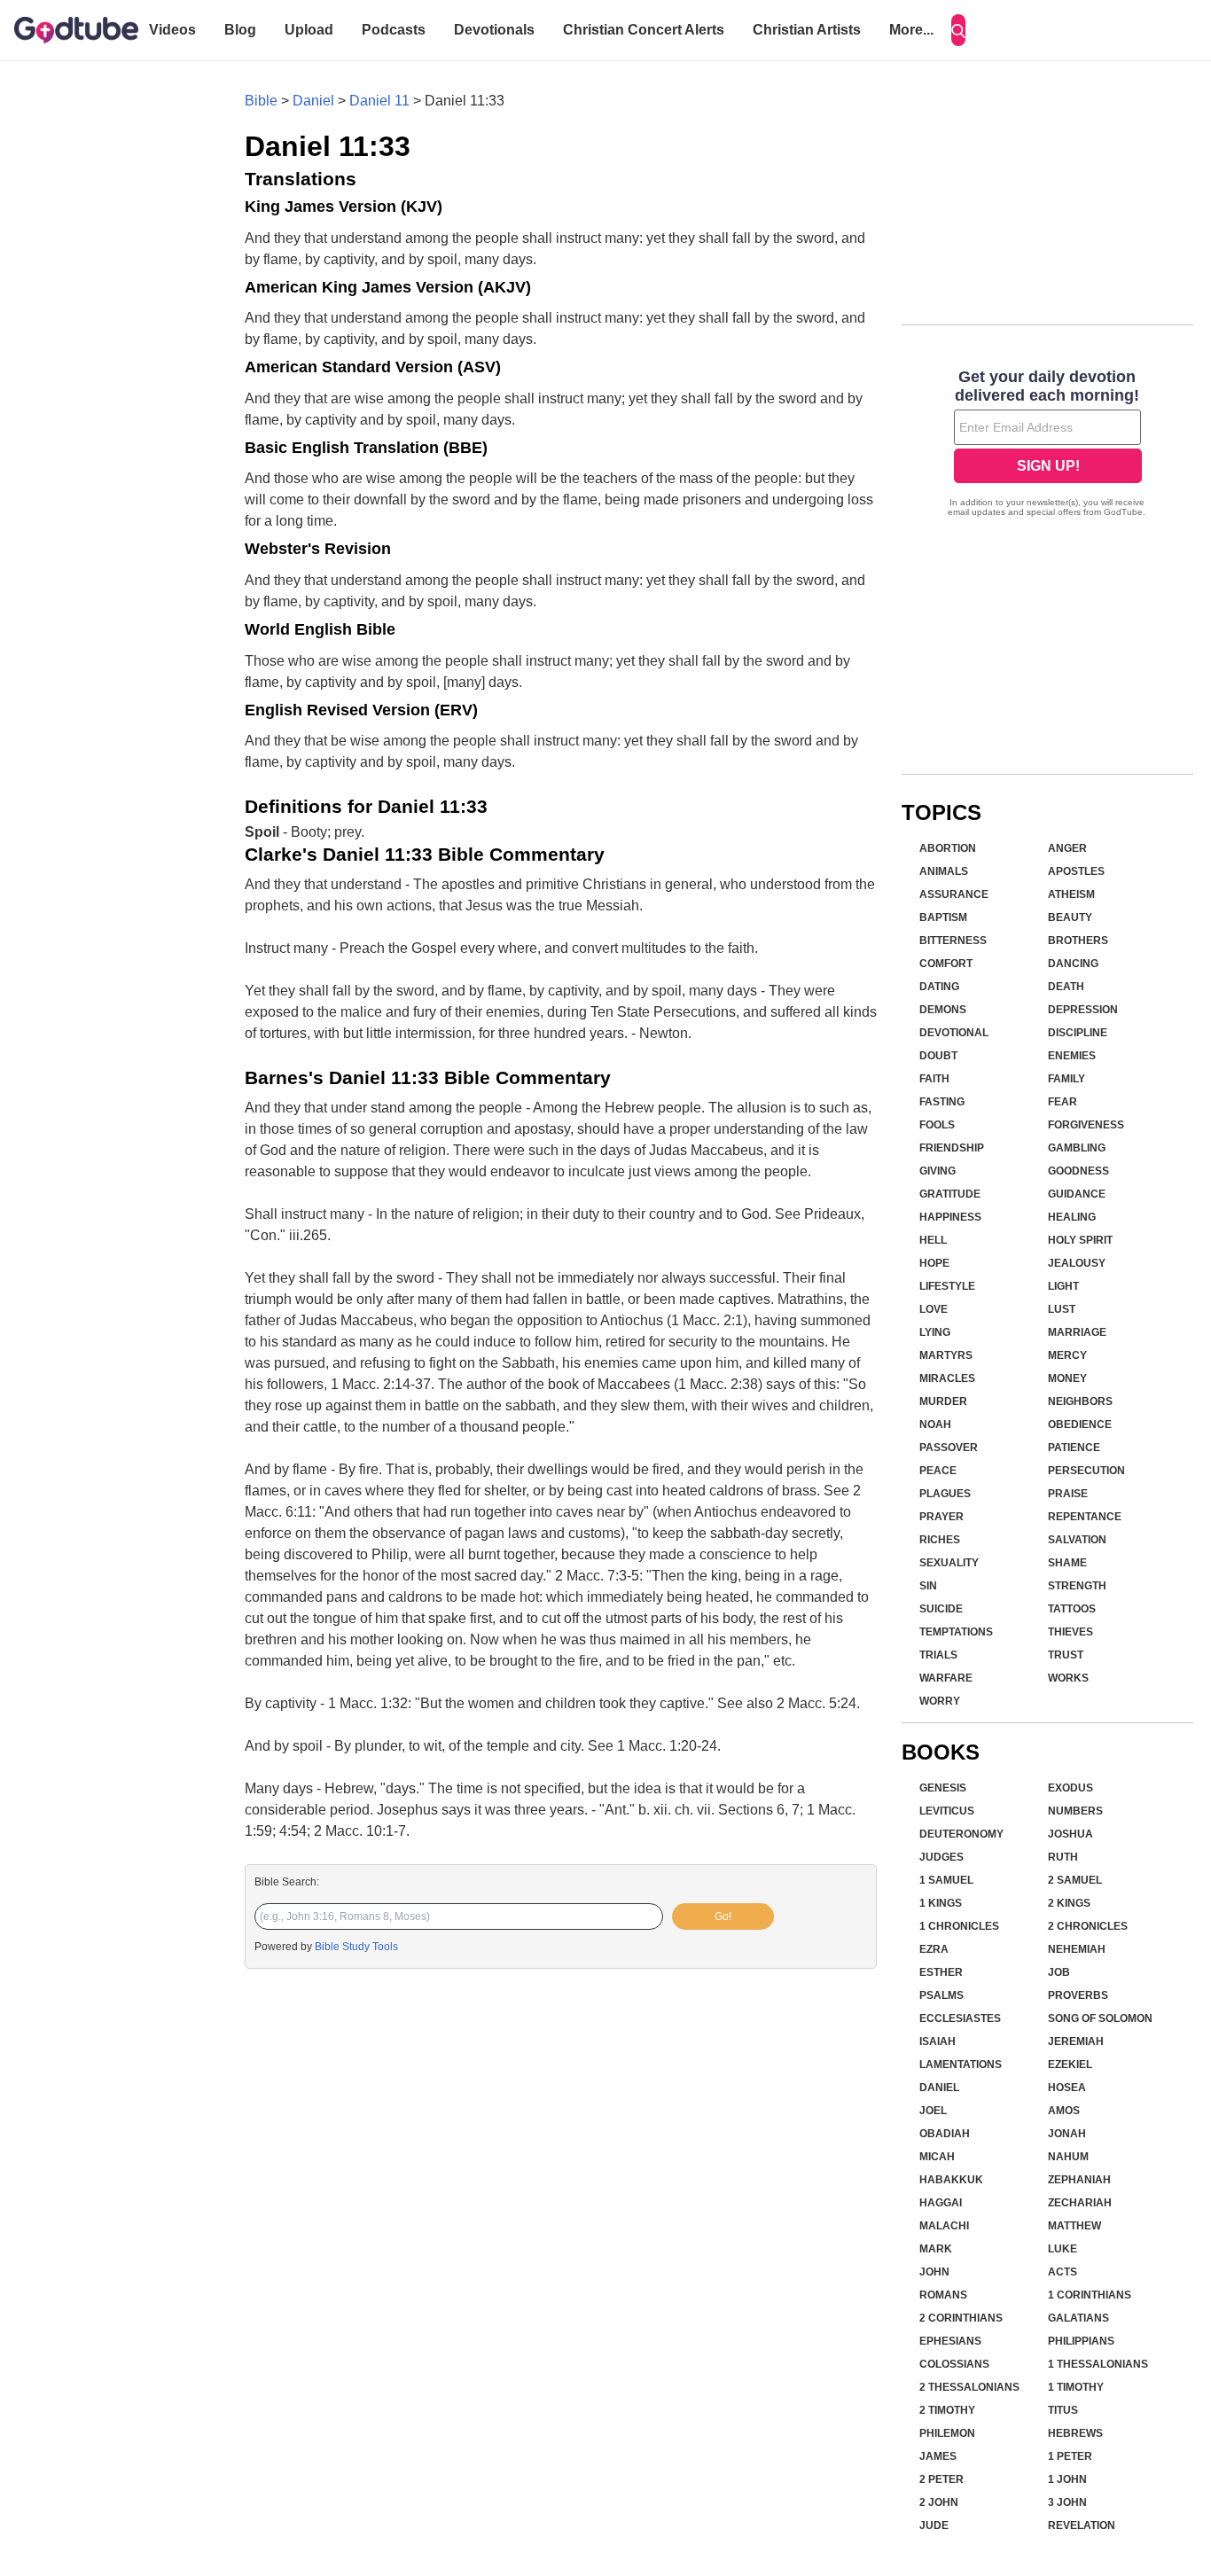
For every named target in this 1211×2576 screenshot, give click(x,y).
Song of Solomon (1100, 2018)
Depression (1083, 1010)
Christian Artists (807, 30)
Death (1066, 987)
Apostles (1076, 871)
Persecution (1086, 1471)
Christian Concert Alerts (644, 30)
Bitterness (953, 941)
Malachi (944, 2226)
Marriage (1077, 1332)
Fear (1063, 1102)
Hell (933, 1240)
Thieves (1070, 1632)
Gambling (1077, 1148)
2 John (939, 2502)
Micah (937, 2157)
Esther (941, 1972)
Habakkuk (951, 2180)
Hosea (1067, 2088)
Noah (935, 1425)
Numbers (1075, 1811)
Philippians (1081, 2341)
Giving (938, 1171)
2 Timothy (947, 2410)
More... (911, 30)
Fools (937, 1125)
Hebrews (1075, 2433)
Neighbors (1080, 1401)
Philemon (947, 2433)
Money (1067, 1378)
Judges (941, 1857)
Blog (240, 30)
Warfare (946, 1678)
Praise (1068, 1494)
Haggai (941, 2203)
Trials (938, 1655)
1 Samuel (946, 1880)
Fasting (942, 1102)
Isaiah (938, 2041)
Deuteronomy (961, 1834)
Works (1068, 1678)
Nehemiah (1077, 1949)
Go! (723, 1916)
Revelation (1082, 2525)
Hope (934, 1263)
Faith (934, 1079)
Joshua (1070, 1834)
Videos (172, 30)
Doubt (938, 1056)
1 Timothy (1076, 2387)
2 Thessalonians (969, 2387)
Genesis (943, 1788)
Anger (1067, 848)
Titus (1063, 2410)
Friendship (952, 1148)
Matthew (1074, 2226)
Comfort (946, 964)
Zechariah (1080, 2203)
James (938, 2456)
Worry (940, 1701)
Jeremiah (1076, 2041)
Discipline (1078, 1033)
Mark (936, 2249)
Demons (943, 1010)
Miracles (947, 1378)
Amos (1064, 2111)
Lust (1062, 1309)
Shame (1067, 1563)
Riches (940, 1540)
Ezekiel (1070, 2065)
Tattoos (1072, 1609)
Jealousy (1077, 1263)
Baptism (943, 917)
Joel (933, 2111)
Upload (309, 30)
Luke (1063, 2249)
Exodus (1070, 1788)
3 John (1067, 2502)
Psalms (941, 1995)
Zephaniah (1079, 2180)
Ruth (1063, 1857)
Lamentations (961, 2065)
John (934, 2272)
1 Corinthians (1090, 2295)
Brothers (1078, 941)
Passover (949, 1448)
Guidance (1077, 1194)
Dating (939, 987)
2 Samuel (1075, 1880)
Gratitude (950, 1194)
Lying (935, 1332)
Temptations (956, 1632)
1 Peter (1070, 2456)
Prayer (941, 1517)
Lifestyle (947, 1286)
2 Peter (941, 2479)
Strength (1077, 1586)
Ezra (934, 1949)
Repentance (1085, 1517)
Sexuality (949, 1563)
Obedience (1080, 1425)
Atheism (1071, 894)
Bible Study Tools (356, 1947)
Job (1059, 1972)
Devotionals (494, 30)
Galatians (1078, 2318)
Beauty (1070, 917)
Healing (1072, 1217)
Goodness (1078, 1171)
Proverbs (1078, 1995)
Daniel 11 (379, 101)
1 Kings (941, 1903)
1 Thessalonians (1098, 2364)
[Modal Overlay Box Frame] (1047, 445)
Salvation (1077, 1540)
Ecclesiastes (960, 2018)
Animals (944, 871)
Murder (943, 1401)
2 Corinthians (961, 2318)
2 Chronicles (1088, 1926)
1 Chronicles (959, 1926)
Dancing (1073, 964)
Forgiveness (1086, 1125)
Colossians (954, 2364)
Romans (943, 2295)
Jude (934, 2525)
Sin (928, 1586)
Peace (938, 1471)
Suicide (941, 1609)
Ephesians (950, 2341)
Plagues (945, 1494)
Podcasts (394, 30)
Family (1066, 1079)
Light (1063, 1286)
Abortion (948, 848)
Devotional (954, 1033)
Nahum (1068, 2157)
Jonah (1067, 2134)
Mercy (1067, 1355)
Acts (1063, 2272)
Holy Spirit (1080, 1240)
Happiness (950, 1217)
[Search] (958, 30)
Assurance (954, 894)
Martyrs (946, 1355)
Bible (261, 101)
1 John (1067, 2479)
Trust (1066, 1655)
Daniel (313, 101)
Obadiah (945, 2134)
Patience (1074, 1448)
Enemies (1072, 1056)
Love (934, 1309)
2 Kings (1069, 1903)
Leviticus (947, 1811)
